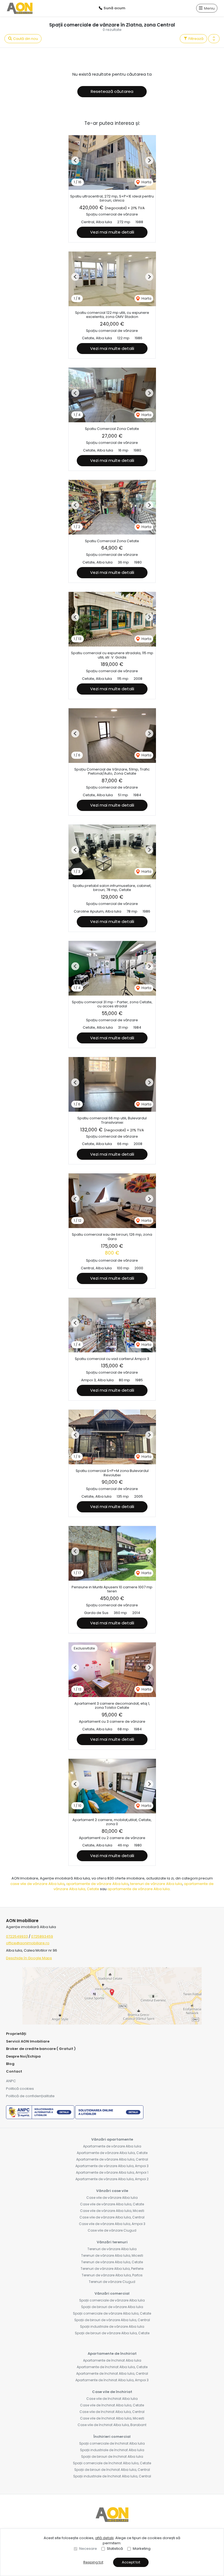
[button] (214, 39)
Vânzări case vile (112, 2191)
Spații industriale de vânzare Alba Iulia (112, 2326)
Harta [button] (146, 182)
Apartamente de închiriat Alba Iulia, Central (112, 2373)
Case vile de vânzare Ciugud (112, 2230)
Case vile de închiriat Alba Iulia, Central (112, 2412)
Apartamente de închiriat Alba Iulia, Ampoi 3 (112, 2380)
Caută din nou (25, 39)
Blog (10, 2064)
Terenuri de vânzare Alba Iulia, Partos (112, 2275)
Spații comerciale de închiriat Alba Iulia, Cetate (112, 2463)
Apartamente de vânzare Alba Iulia (112, 2146)
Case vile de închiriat (112, 2392)
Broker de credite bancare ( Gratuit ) (41, 2049)
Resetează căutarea (112, 91)
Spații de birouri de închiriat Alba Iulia (112, 2457)
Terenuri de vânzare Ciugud (112, 2282)
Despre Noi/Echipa (23, 2056)
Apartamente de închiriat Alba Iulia (112, 2360)
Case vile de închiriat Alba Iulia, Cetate (112, 2405)
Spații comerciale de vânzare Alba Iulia (112, 2300)
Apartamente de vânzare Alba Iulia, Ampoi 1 (112, 2172)
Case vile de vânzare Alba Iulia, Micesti (112, 2211)
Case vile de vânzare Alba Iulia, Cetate (112, 2204)
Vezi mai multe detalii (112, 232)
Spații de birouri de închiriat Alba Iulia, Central (112, 2470)
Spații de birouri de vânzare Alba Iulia (112, 2307)
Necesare (88, 2549)
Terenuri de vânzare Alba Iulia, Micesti (112, 2255)
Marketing (142, 2549)
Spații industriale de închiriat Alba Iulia (112, 2450)
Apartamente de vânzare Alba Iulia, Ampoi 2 (112, 2179)
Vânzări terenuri (112, 2242)
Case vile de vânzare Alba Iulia (112, 2198)
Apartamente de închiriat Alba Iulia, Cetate (112, 2367)
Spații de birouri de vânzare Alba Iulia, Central (112, 2320)
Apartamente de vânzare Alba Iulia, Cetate (112, 2153)
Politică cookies (20, 2089)
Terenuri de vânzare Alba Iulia (112, 2249)
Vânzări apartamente (112, 2139)
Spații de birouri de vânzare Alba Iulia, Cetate (112, 2333)
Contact (14, 2071)
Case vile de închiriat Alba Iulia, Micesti (112, 2418)
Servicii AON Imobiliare (28, 2041)
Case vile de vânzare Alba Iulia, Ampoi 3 (112, 2224)
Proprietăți (16, 2034)
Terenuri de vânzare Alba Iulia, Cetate (112, 2262)
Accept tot (131, 2562)
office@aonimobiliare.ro (28, 1943)
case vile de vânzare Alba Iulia (37, 1884)
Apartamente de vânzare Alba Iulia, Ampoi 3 (112, 2166)
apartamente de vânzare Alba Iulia (97, 1884)
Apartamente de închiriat (112, 2354)
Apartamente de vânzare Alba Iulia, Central (112, 2159)
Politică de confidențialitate (30, 2096)
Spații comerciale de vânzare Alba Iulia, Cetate (112, 2313)
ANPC (11, 2081)
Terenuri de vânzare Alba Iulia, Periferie (112, 2269)
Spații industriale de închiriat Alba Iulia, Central (112, 2476)
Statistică (115, 2549)
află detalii (104, 2538)
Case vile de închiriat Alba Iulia (112, 2399)
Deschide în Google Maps (29, 1958)
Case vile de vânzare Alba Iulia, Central (112, 2217)
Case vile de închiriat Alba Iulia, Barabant (112, 2425)
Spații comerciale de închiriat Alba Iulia (112, 2443)
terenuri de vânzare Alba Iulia (156, 1884)
